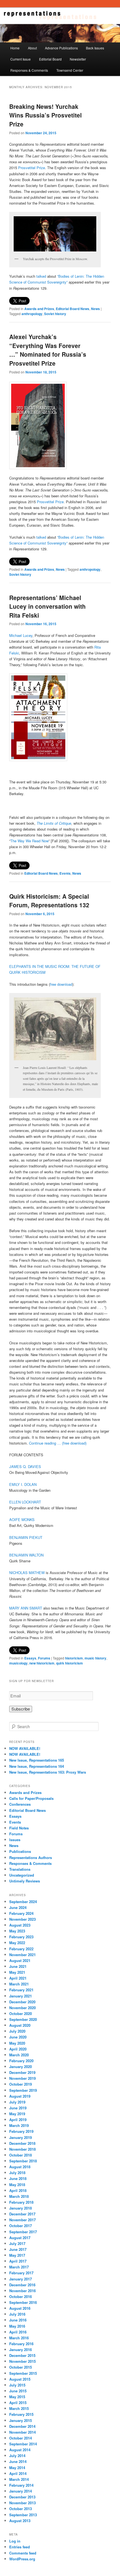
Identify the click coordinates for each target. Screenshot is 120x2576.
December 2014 (22, 2426)
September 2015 (23, 2373)
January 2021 (21, 1996)
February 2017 (21, 2273)
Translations (20, 1869)
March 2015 (19, 2408)
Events (65, 873)
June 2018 (18, 2178)
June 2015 (18, 2391)
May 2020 (17, 2043)
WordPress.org (22, 2559)
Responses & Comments (29, 70)
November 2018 (22, 2149)
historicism (74, 1658)
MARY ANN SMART (26, 1608)
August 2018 (20, 2167)
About (32, 48)
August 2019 (20, 2096)
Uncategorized (22, 1875)
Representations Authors (31, 1857)
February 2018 (21, 2202)
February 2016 (21, 2344)
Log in (15, 2541)
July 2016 (17, 2314)
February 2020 (21, 2061)
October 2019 (21, 2084)
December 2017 (22, 2214)
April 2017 (18, 2261)
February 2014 (21, 2485)
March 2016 (19, 2338)
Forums (44, 1658)
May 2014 (17, 2468)
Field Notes (19, 1828)
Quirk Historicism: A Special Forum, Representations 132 (49, 901)
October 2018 (21, 2155)
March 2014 (19, 2479)
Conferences (20, 1804)
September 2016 (23, 2302)
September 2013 (23, 2515)
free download (61, 984)
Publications (20, 1851)
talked (41, 276)
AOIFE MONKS (22, 1520)
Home (15, 48)
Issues (15, 1840)
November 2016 (22, 2291)
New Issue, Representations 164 (37, 1766)
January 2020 (21, 2067)
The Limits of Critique (54, 823)
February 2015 (21, 2414)
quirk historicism (69, 1663)
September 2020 (23, 2019)
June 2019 (18, 2108)
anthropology (32, 314)
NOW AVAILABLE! (25, 1748)
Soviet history (55, 314)
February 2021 (21, 1990)
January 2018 (21, 2208)
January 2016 (21, 2350)
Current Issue (21, 59)
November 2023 (22, 1919)
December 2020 (22, 2002)
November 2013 (22, 2503)
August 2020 (20, 2025)
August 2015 (20, 2379)
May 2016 (17, 2326)
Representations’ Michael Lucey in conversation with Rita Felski (47, 606)
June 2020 (18, 2037)
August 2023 (20, 1925)
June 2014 (18, 2461)
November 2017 (22, 2220)
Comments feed (23, 2553)
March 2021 (19, 1984)
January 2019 (21, 2137)
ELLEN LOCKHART (25, 1502)
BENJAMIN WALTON (26, 1555)
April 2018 (18, 2190)
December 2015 (22, 2355)
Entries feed (20, 2547)
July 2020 (17, 2031)
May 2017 (17, 2255)
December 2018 (22, 2143)
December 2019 (22, 2072)
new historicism (42, 1663)
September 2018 (23, 2161)
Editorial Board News (73, 309)
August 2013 (20, 2521)
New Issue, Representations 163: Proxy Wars (48, 1772)
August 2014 (20, 2450)
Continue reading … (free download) (58, 1443)
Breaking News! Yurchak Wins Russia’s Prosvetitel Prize (45, 115)
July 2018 (17, 2173)
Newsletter (78, 59)
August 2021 (20, 1960)
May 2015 (17, 2397)
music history (95, 1658)
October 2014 (21, 2438)
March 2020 (19, 2055)
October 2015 (21, 2367)
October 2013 (21, 2509)
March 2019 (19, 2125)
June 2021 (18, 1966)
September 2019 (23, 2090)
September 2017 (23, 2232)
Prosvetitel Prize (32, 168)
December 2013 (22, 2497)
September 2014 (23, 2444)
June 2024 (18, 1907)
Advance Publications (61, 48)
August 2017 (20, 2238)
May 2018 (17, 2185)
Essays (30, 1658)
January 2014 (21, 2491)
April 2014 (18, 2473)
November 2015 (22, 2361)
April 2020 (18, 2049)
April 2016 (18, 2332)
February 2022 (21, 1949)
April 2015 (18, 2403)
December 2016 (22, 2285)
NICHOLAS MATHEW (27, 1573)
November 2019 (22, 2078)
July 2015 (17, 2385)
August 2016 (20, 2308)
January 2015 (21, 2420)
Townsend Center (70, 70)
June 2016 (18, 2320)
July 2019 (17, 2102)
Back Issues (95, 48)
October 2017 (21, 2226)
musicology (18, 1663)
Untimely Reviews (25, 1881)
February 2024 (21, 1913)
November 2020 (22, 2008)
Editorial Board (50, 59)
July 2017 (17, 2243)
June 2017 (18, 2249)
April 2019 (18, 2120)
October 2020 (21, 2013)
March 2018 (19, 2196)
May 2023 (17, 1931)
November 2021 (22, 1955)
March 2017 (19, 2267)
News (95, 309)
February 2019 (21, 2131)
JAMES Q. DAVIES (25, 1466)
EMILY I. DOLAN (23, 1484)
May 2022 (17, 1943)
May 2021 (17, 1972)
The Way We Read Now (29, 841)
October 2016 (21, 2296)
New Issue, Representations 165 (37, 1760)
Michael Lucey (21, 635)
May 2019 (17, 2114)
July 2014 (17, 2456)
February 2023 (21, 1937)
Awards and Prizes (39, 309)
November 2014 (22, 2432)
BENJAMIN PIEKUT (26, 1537)
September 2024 (23, 1902)
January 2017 (21, 2279)
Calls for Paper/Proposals (31, 1798)
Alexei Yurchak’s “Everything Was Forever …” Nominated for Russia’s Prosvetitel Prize (48, 350)
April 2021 (18, 1978)
